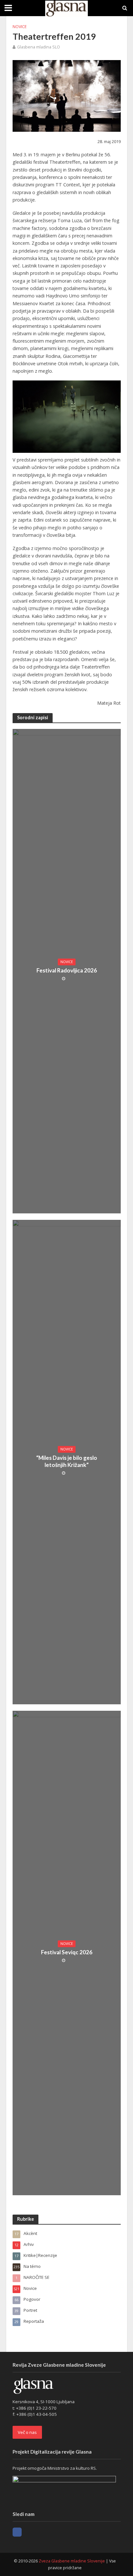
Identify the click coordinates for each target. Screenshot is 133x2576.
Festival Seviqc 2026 (67, 1952)
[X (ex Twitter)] (29, 2532)
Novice (20, 27)
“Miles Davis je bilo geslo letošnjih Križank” (67, 1461)
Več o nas (27, 2432)
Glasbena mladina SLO (39, 47)
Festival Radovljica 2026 (67, 970)
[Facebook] (17, 2532)
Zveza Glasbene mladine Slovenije (72, 2561)
